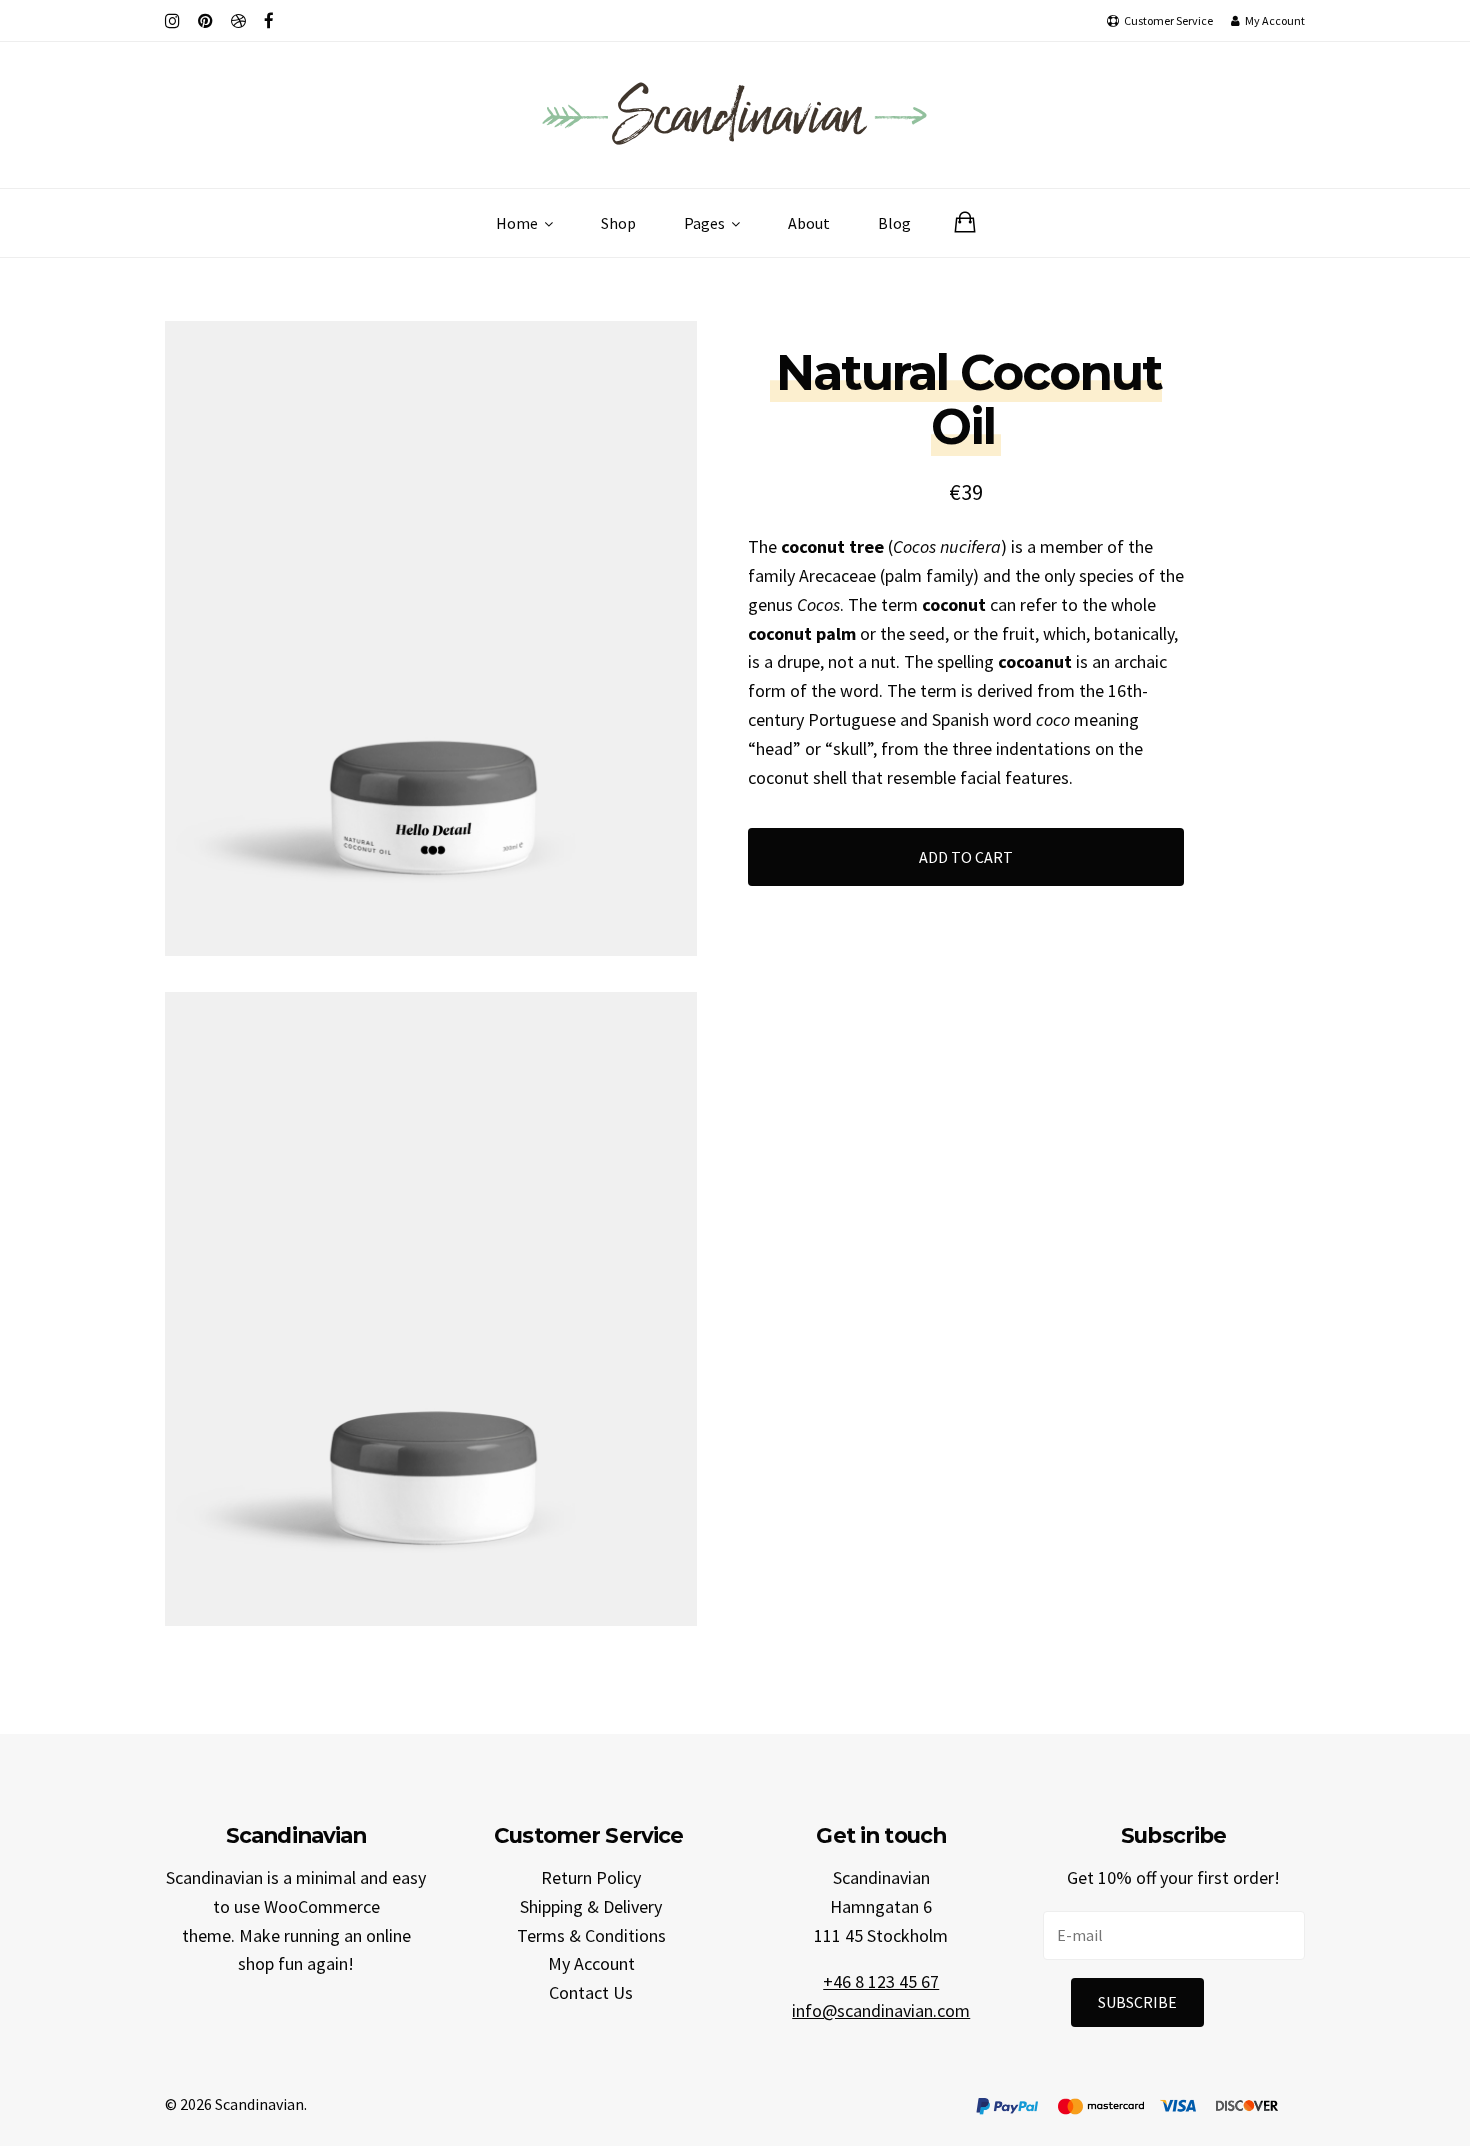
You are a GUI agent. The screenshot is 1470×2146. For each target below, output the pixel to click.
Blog (894, 223)
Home (518, 223)
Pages (706, 223)
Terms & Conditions (591, 1935)
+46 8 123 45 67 (881, 1981)
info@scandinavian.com (881, 2010)
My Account (591, 1963)
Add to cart (966, 857)
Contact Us (591, 1992)
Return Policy (591, 1877)
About (809, 223)
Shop (618, 223)
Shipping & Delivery (591, 1906)
